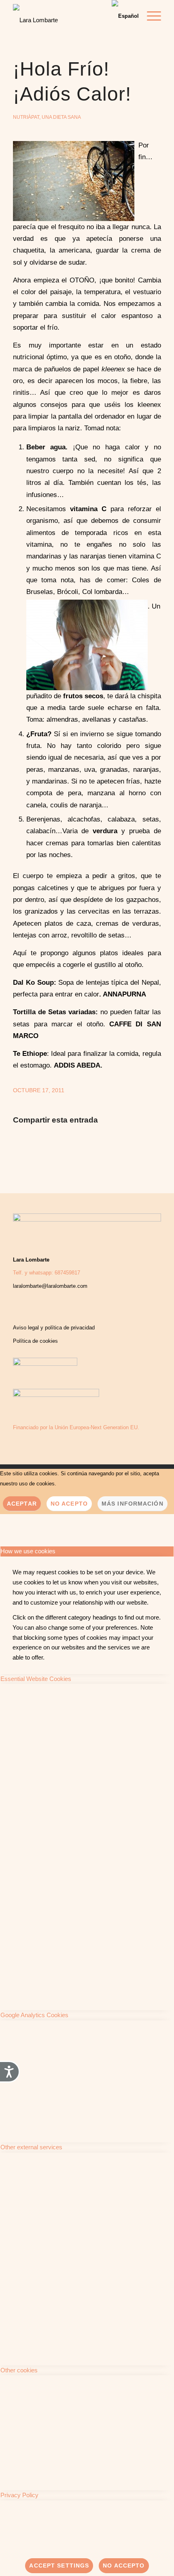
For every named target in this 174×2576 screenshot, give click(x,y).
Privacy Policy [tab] (19, 2495)
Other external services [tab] (31, 2147)
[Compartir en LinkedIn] (117, 1145)
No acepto (69, 1504)
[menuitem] (150, 16)
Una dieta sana (61, 117)
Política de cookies (35, 1341)
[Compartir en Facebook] (28, 1145)
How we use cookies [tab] (28, 1551)
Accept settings (59, 2565)
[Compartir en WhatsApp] (87, 1145)
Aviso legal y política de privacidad (54, 1328)
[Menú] (150, 16)
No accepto (124, 2565)
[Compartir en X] (57, 1145)
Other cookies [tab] (19, 2370)
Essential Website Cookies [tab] (36, 1679)
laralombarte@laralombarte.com (50, 1286)
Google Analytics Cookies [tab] (34, 2015)
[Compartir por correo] (146, 1145)
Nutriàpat (26, 117)
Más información (133, 1504)
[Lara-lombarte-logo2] (57, 18)
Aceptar (22, 1504)
